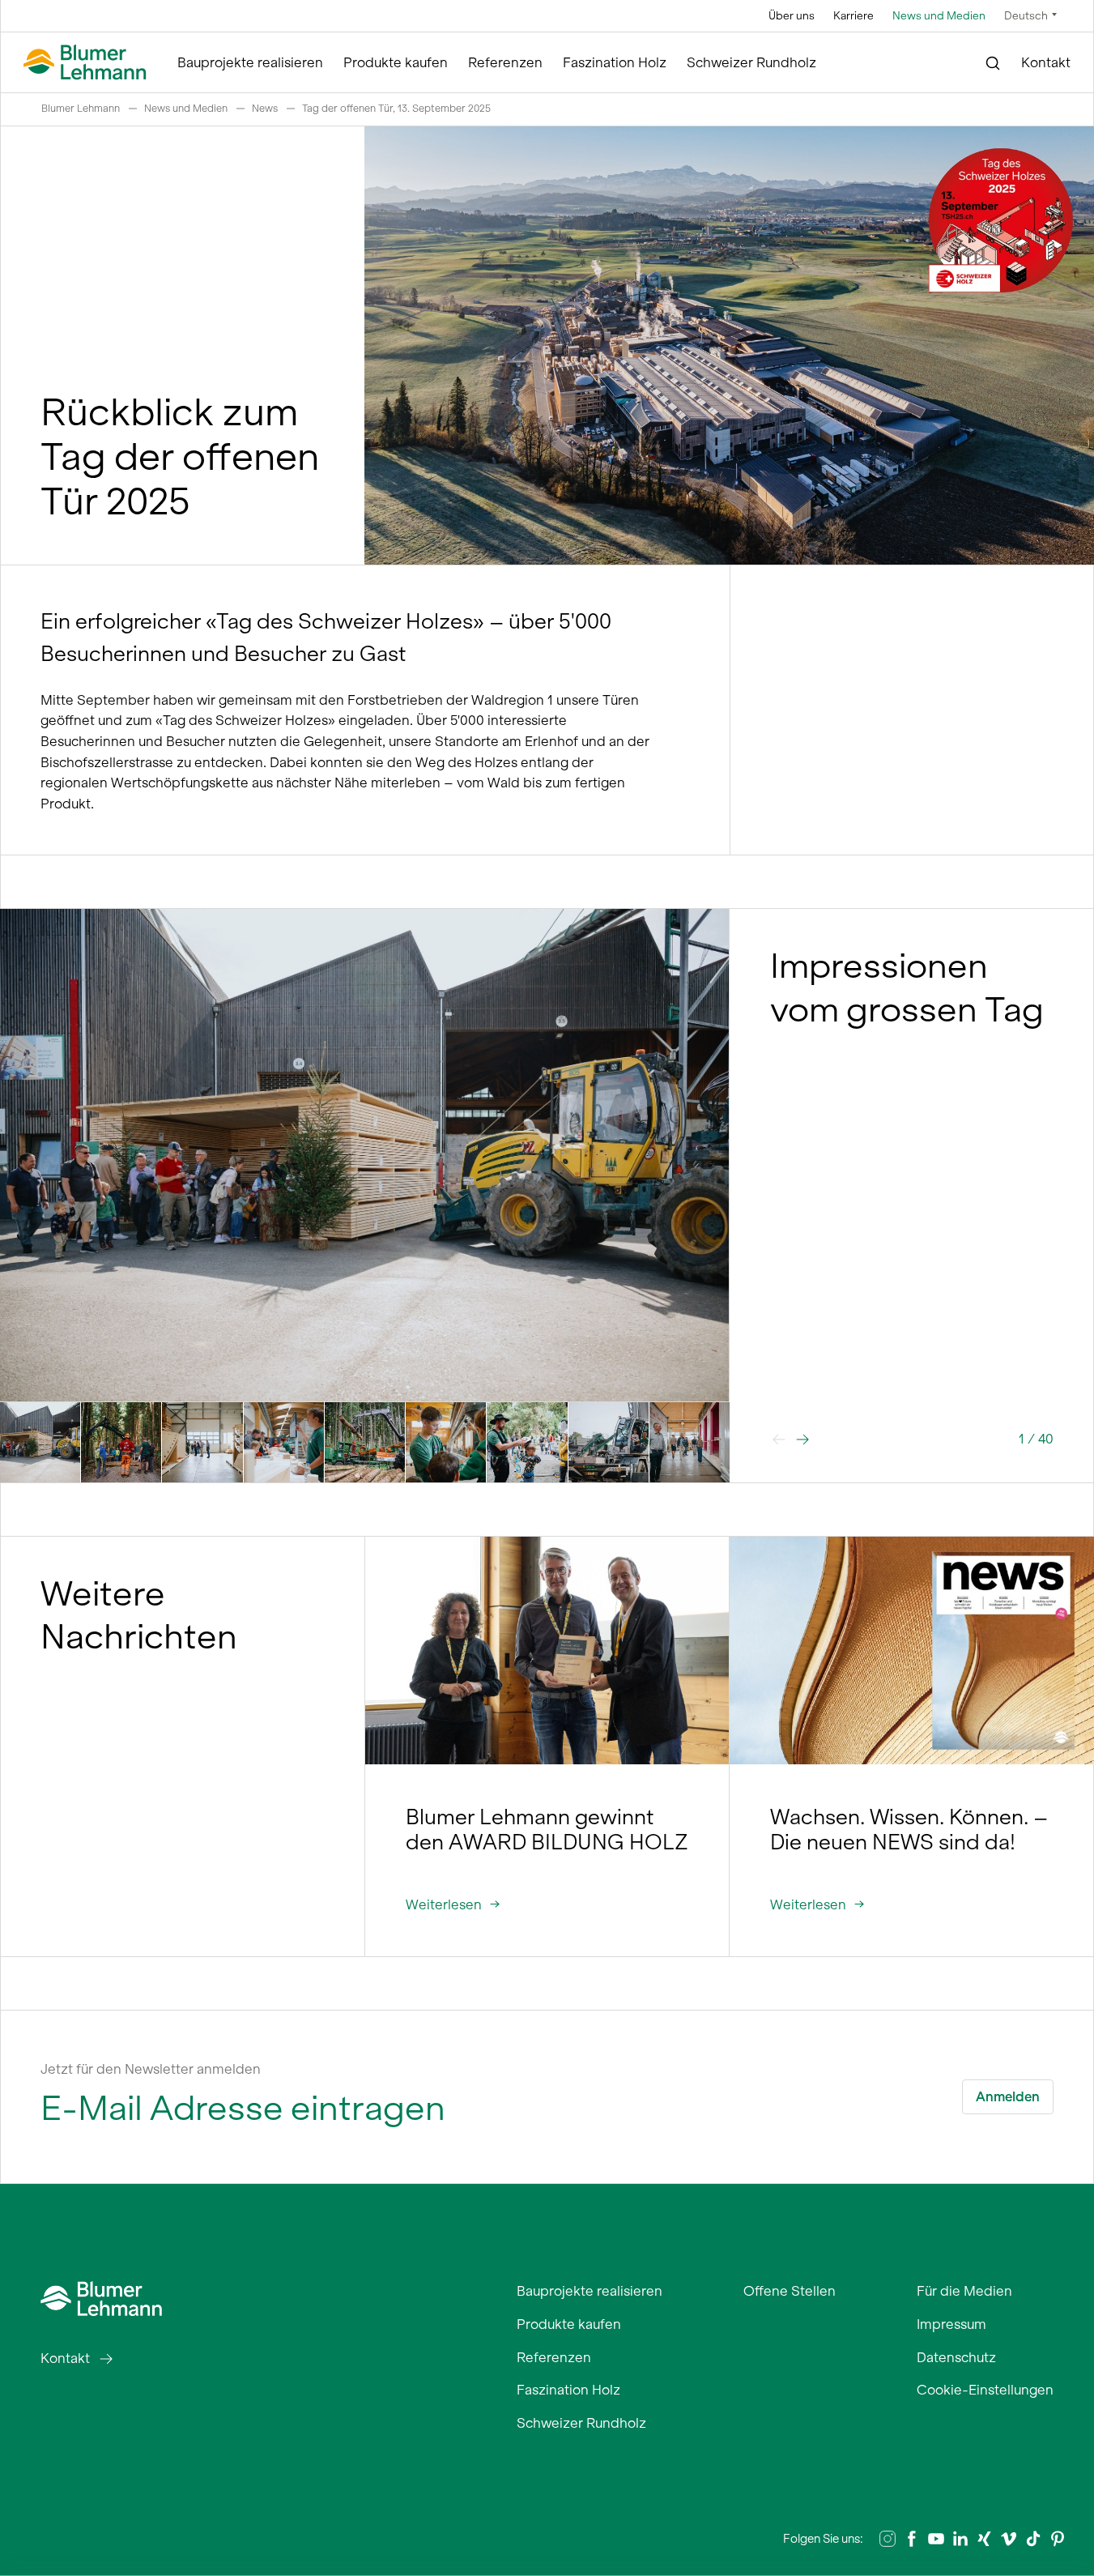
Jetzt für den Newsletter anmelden (151, 2069)
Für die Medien (964, 2291)
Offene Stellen (790, 2291)
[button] (802, 1439)
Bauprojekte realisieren (250, 62)
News (265, 108)
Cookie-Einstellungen (985, 2390)
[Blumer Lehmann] (85, 63)
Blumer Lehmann (81, 108)
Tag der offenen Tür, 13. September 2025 (396, 108)
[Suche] (993, 63)
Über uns (792, 16)
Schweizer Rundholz (751, 62)
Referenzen (505, 62)
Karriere (853, 16)
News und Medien (939, 16)
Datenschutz (956, 2357)
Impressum (951, 2324)
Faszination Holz (615, 62)
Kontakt (1046, 62)
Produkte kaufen (396, 62)
